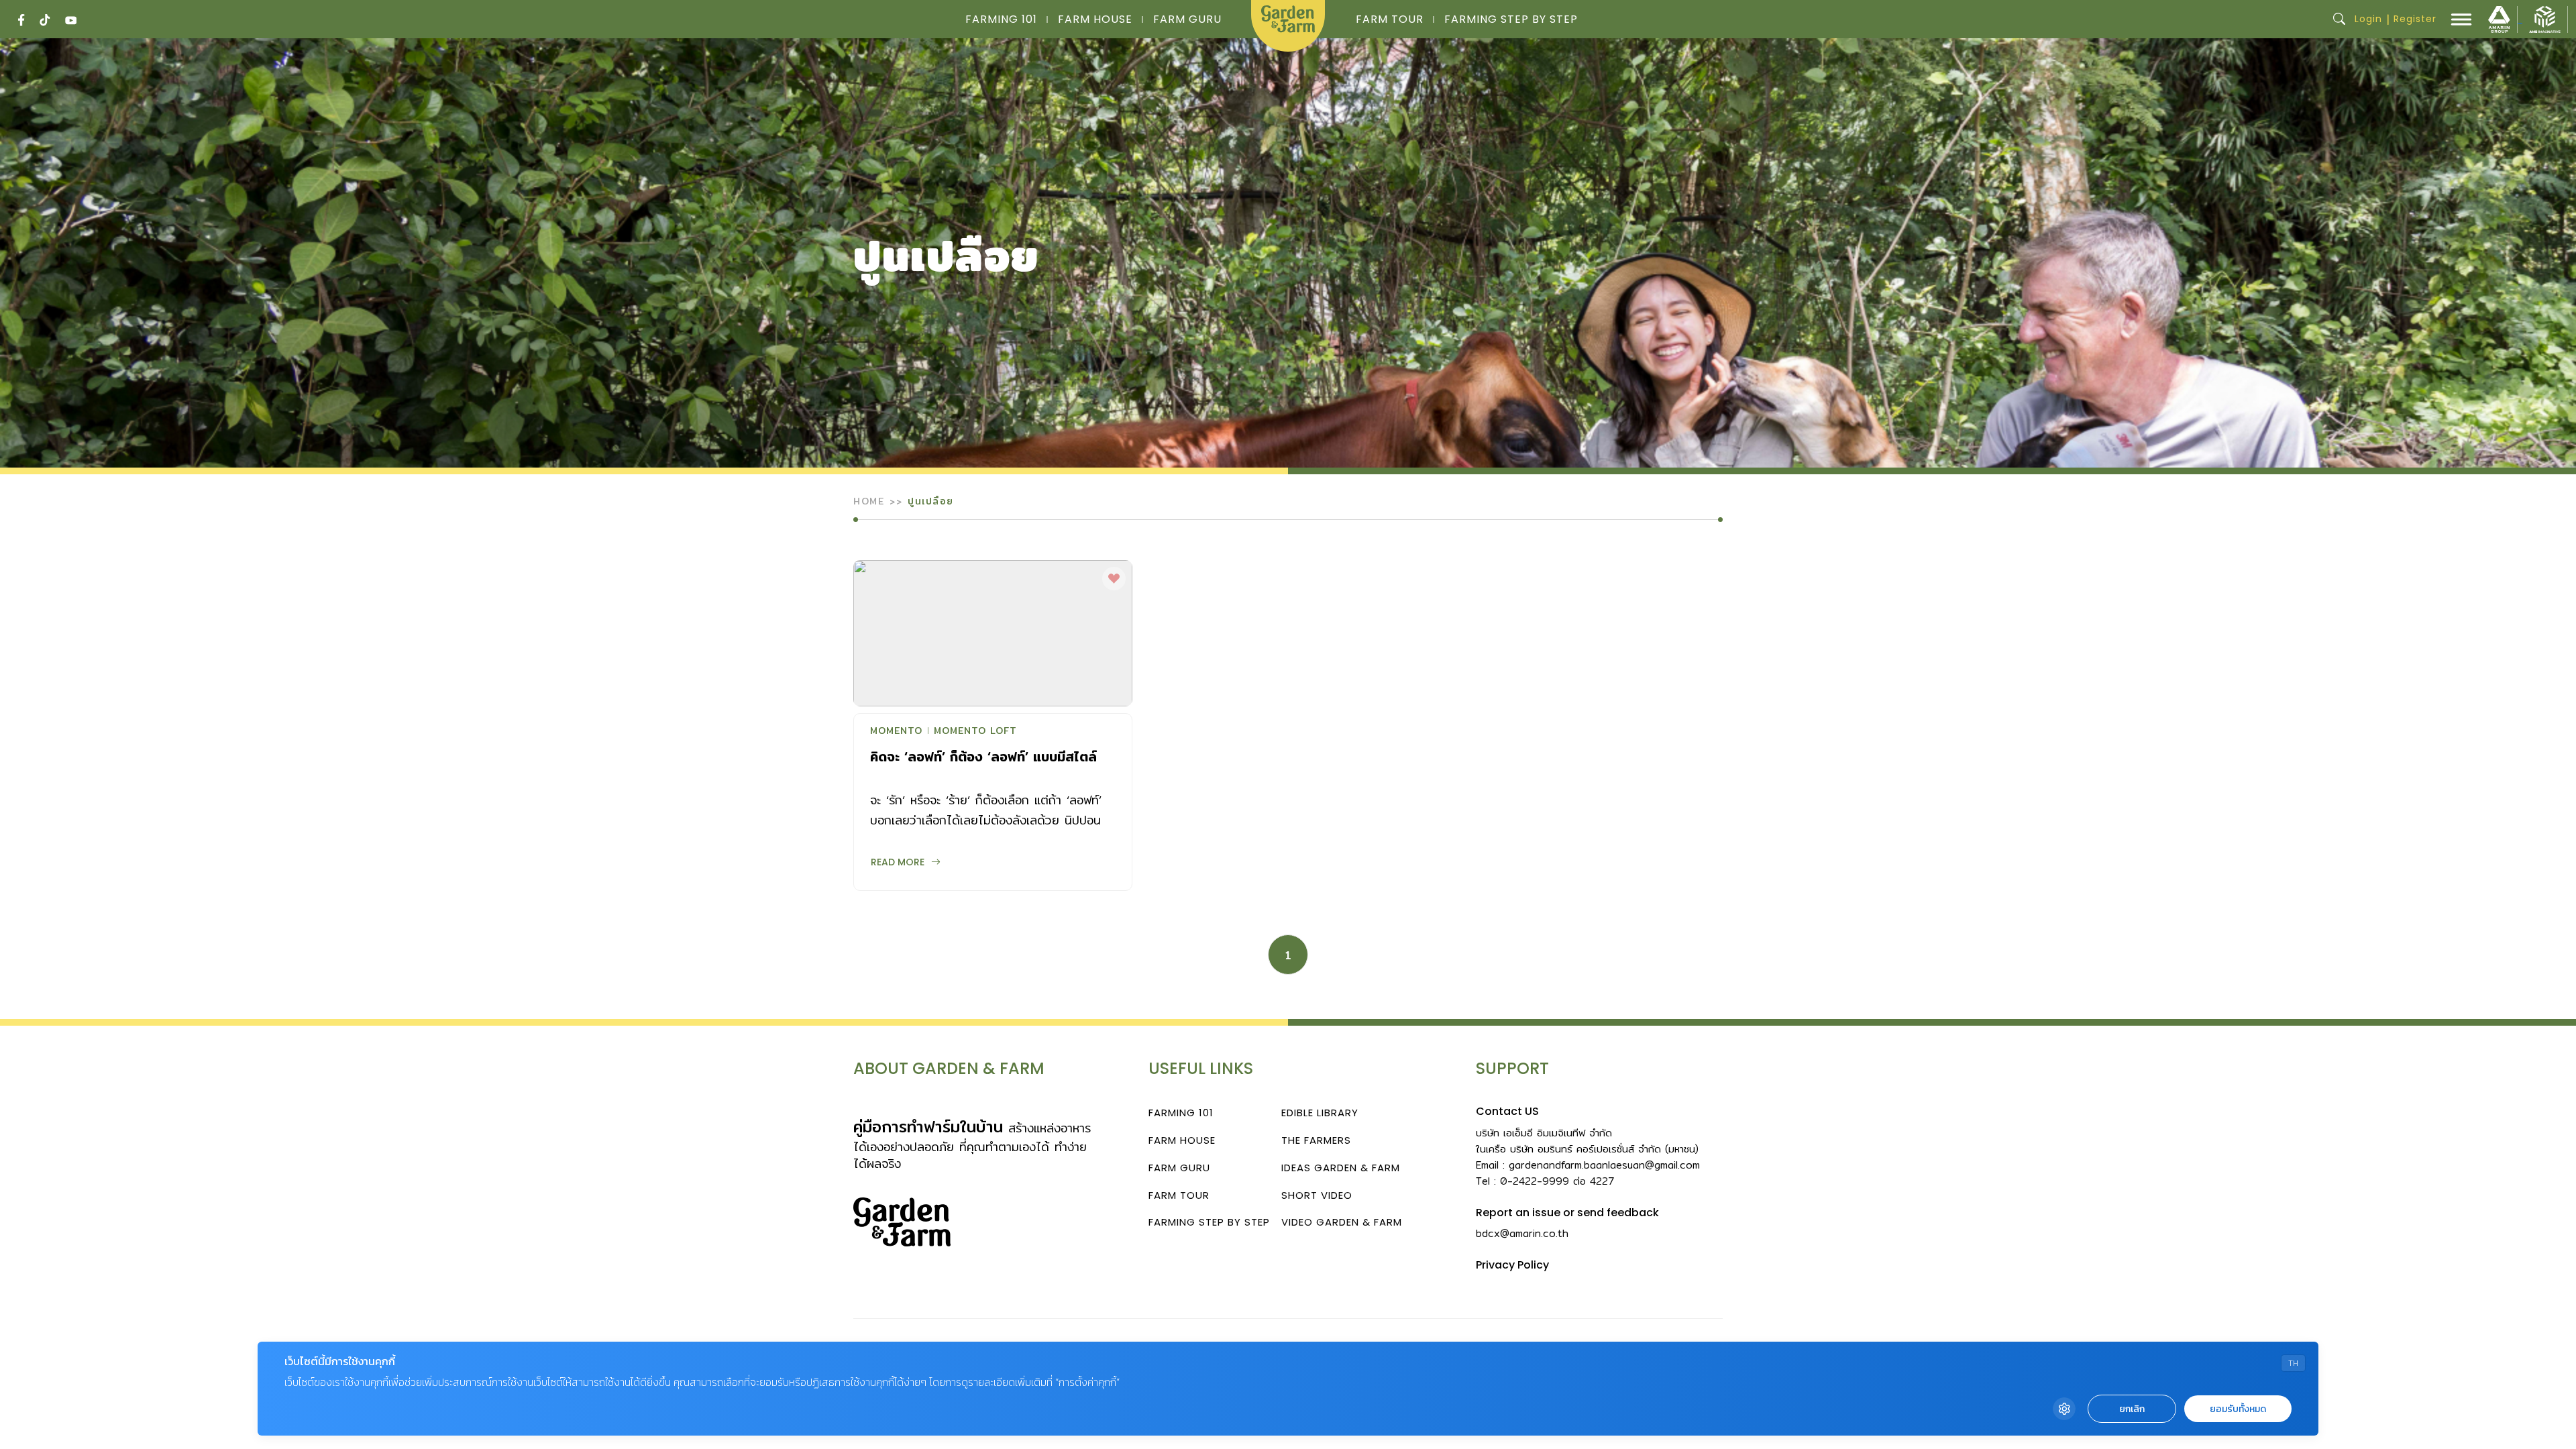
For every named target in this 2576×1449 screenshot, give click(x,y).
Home (869, 501)
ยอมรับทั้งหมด (2238, 1409)
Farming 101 (1001, 19)
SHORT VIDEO (1317, 1195)
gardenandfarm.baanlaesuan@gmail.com (1604, 1165)
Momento (896, 732)
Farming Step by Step (1511, 19)
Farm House (1095, 19)
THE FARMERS (1316, 1140)
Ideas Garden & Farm (1341, 1168)
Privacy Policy (1512, 1265)
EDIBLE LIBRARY (1320, 1113)
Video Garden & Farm (1342, 1222)
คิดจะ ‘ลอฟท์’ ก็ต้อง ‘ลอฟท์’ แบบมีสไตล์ (983, 756)
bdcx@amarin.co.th (1522, 1233)
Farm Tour (1390, 19)
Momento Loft (975, 732)
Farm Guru (1187, 19)
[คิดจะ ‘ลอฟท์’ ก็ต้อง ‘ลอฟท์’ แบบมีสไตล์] (993, 633)
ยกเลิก (2132, 1409)
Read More (898, 862)
